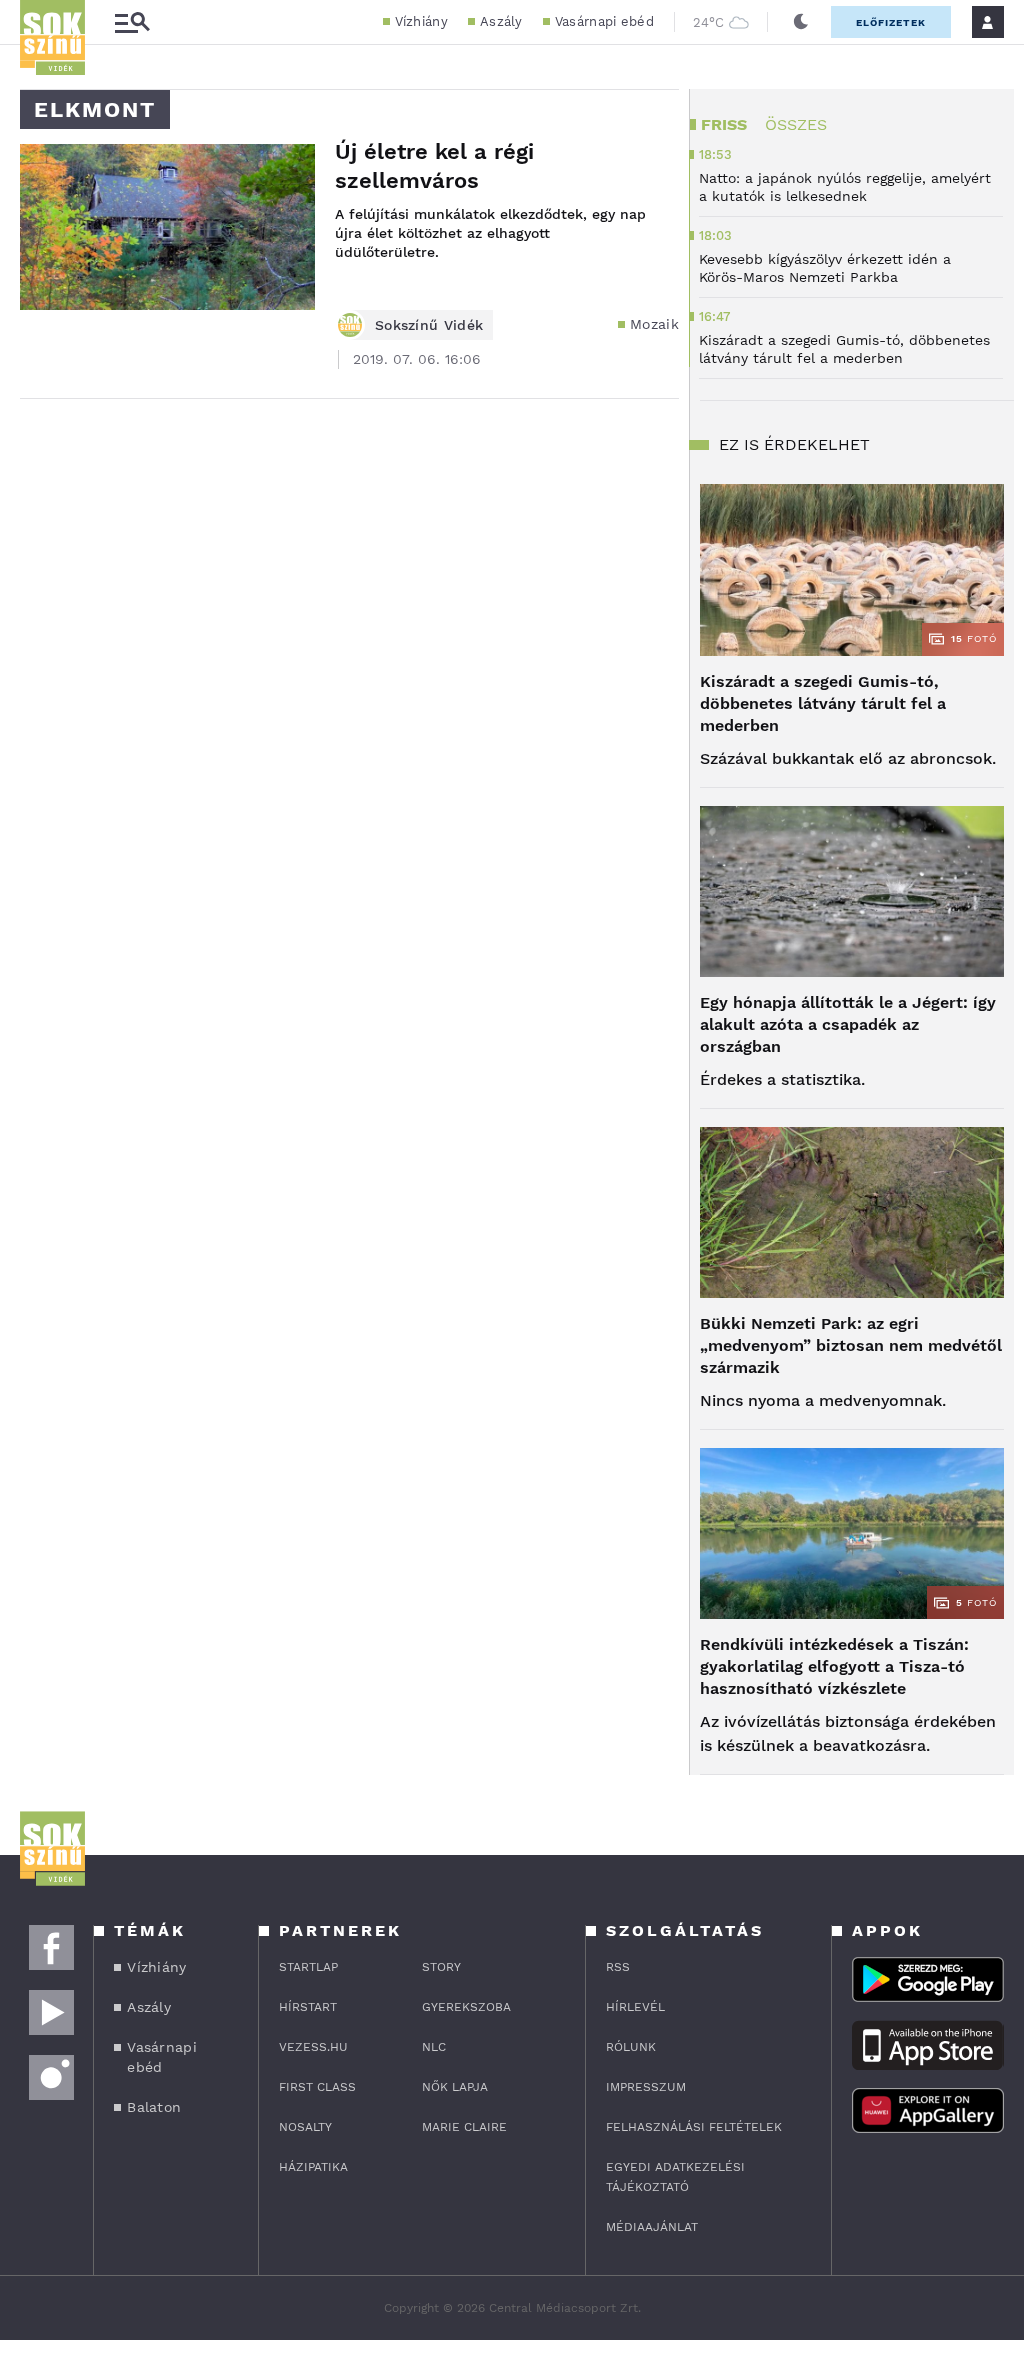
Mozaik (654, 324)
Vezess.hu (313, 2047)
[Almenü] (132, 22)
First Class (317, 2087)
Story (441, 1967)
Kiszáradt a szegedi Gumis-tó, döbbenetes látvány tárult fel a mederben (823, 703)
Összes (796, 124)
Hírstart (308, 2007)
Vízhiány (421, 21)
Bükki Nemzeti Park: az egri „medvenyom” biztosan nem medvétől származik (851, 1345)
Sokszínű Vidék (429, 325)
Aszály (501, 21)
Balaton (154, 2107)
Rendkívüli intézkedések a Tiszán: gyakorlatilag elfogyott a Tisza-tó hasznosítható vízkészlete (834, 1666)
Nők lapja (455, 2087)
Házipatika (313, 2167)
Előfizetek (891, 22)
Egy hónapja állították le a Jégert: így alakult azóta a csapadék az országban (848, 1024)
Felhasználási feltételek (694, 2127)
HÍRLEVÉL (635, 2007)
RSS (618, 1967)
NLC (434, 2047)
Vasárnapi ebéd (604, 21)
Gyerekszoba (466, 2007)
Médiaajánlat (652, 2227)
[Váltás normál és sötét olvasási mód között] (801, 22)
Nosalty (305, 2127)
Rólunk (631, 2047)
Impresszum (646, 2087)
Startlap (308, 1967)
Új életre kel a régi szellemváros (434, 166)
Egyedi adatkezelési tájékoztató (675, 2177)
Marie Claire (464, 2127)
